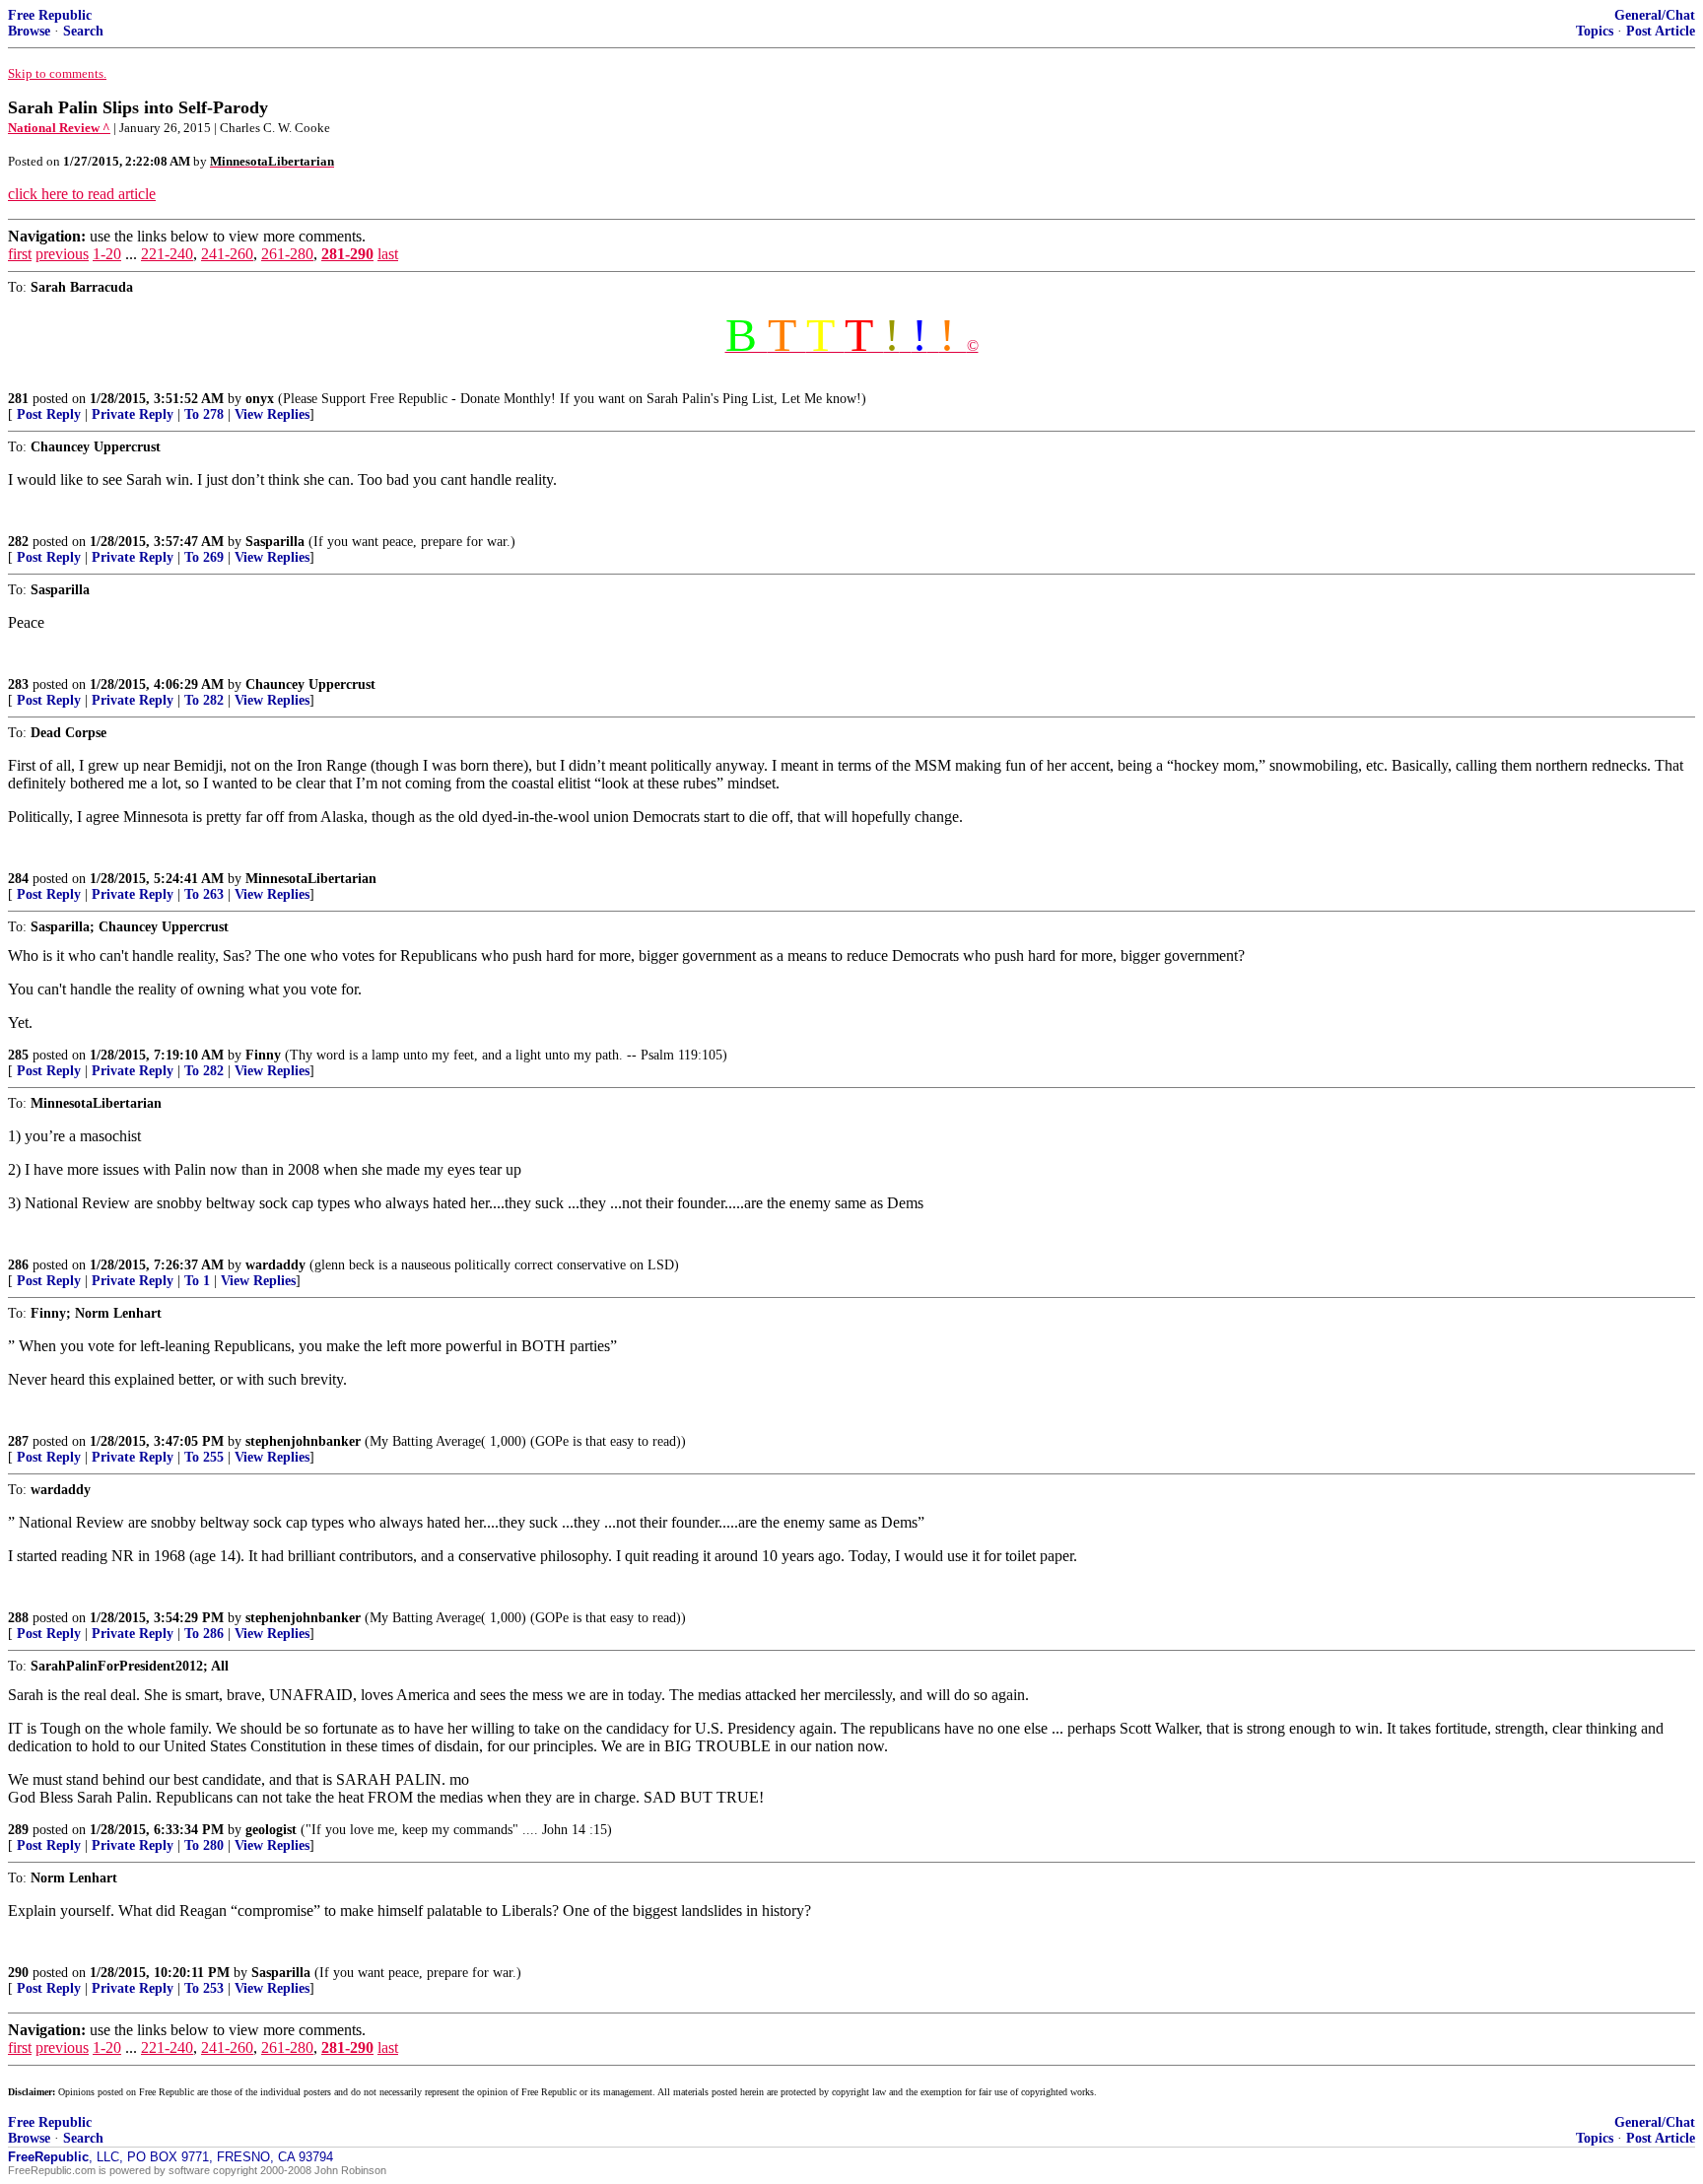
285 (18, 1055)
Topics (1595, 31)
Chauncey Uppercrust (310, 684)
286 (18, 1265)
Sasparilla (275, 542)
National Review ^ (59, 128)
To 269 (204, 557)
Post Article (1661, 31)
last (388, 254)
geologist (271, 1830)
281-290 (347, 254)
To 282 (204, 700)
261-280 (287, 254)
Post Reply (49, 414)
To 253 (204, 1988)
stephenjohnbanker (303, 1441)
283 (18, 684)
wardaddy (275, 1265)
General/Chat (1655, 15)
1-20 (107, 254)
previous (62, 254)
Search (83, 31)
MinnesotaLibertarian (311, 879)
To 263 (204, 894)
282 (18, 542)
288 (18, 1618)
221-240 (167, 254)
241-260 (227, 254)
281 (18, 399)
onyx (260, 399)
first (20, 254)
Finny (263, 1055)
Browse (29, 31)
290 (18, 1973)
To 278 (204, 414)
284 (18, 879)
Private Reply (133, 414)
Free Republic (50, 15)
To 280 (204, 1845)
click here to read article (82, 194)
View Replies (272, 414)
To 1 (197, 1281)
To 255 (204, 1457)
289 (18, 1830)
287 (18, 1441)
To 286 (204, 1634)
